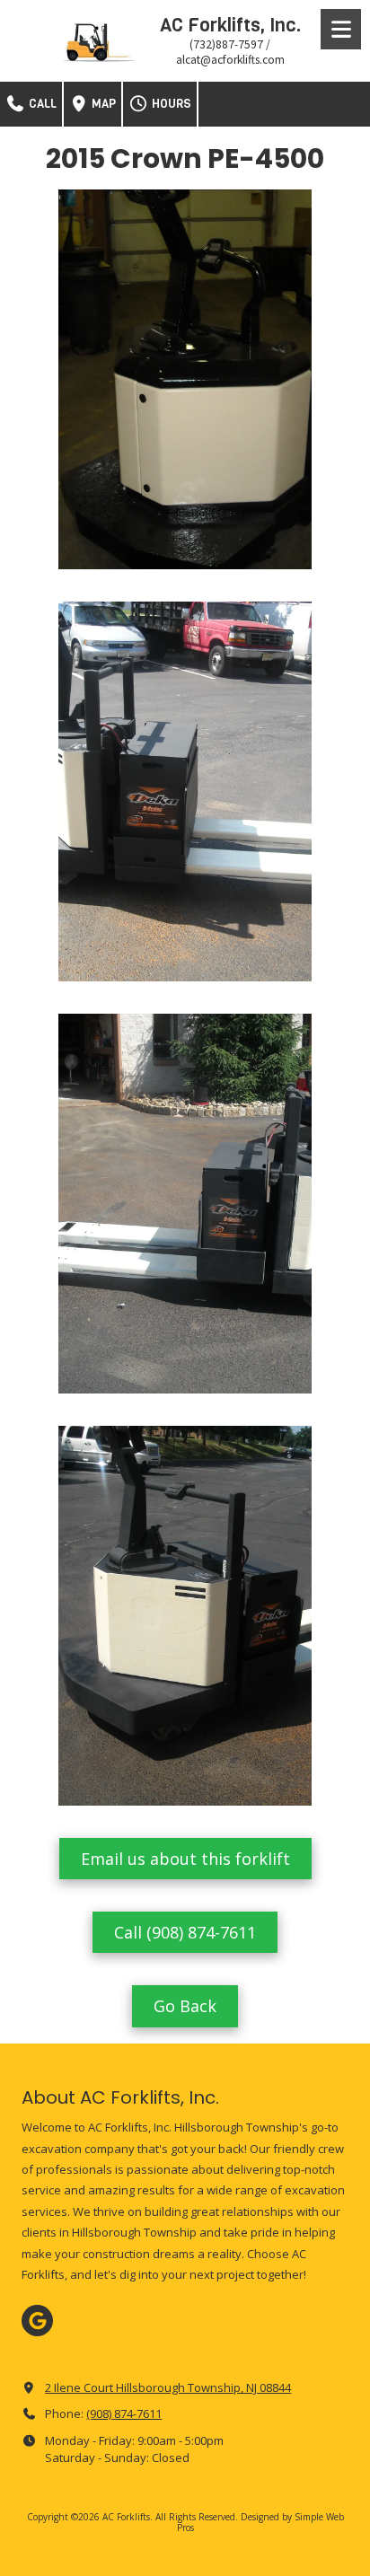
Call (41, 104)
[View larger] (185, 379)
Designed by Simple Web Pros (260, 2522)
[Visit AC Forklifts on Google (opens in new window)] (37, 2321)
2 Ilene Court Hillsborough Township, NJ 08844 (168, 2387)
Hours (170, 104)
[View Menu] (341, 29)
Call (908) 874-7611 (185, 1932)
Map (102, 104)
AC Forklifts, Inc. (230, 25)
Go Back (185, 2006)
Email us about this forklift (185, 1859)
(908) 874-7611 (124, 2413)
